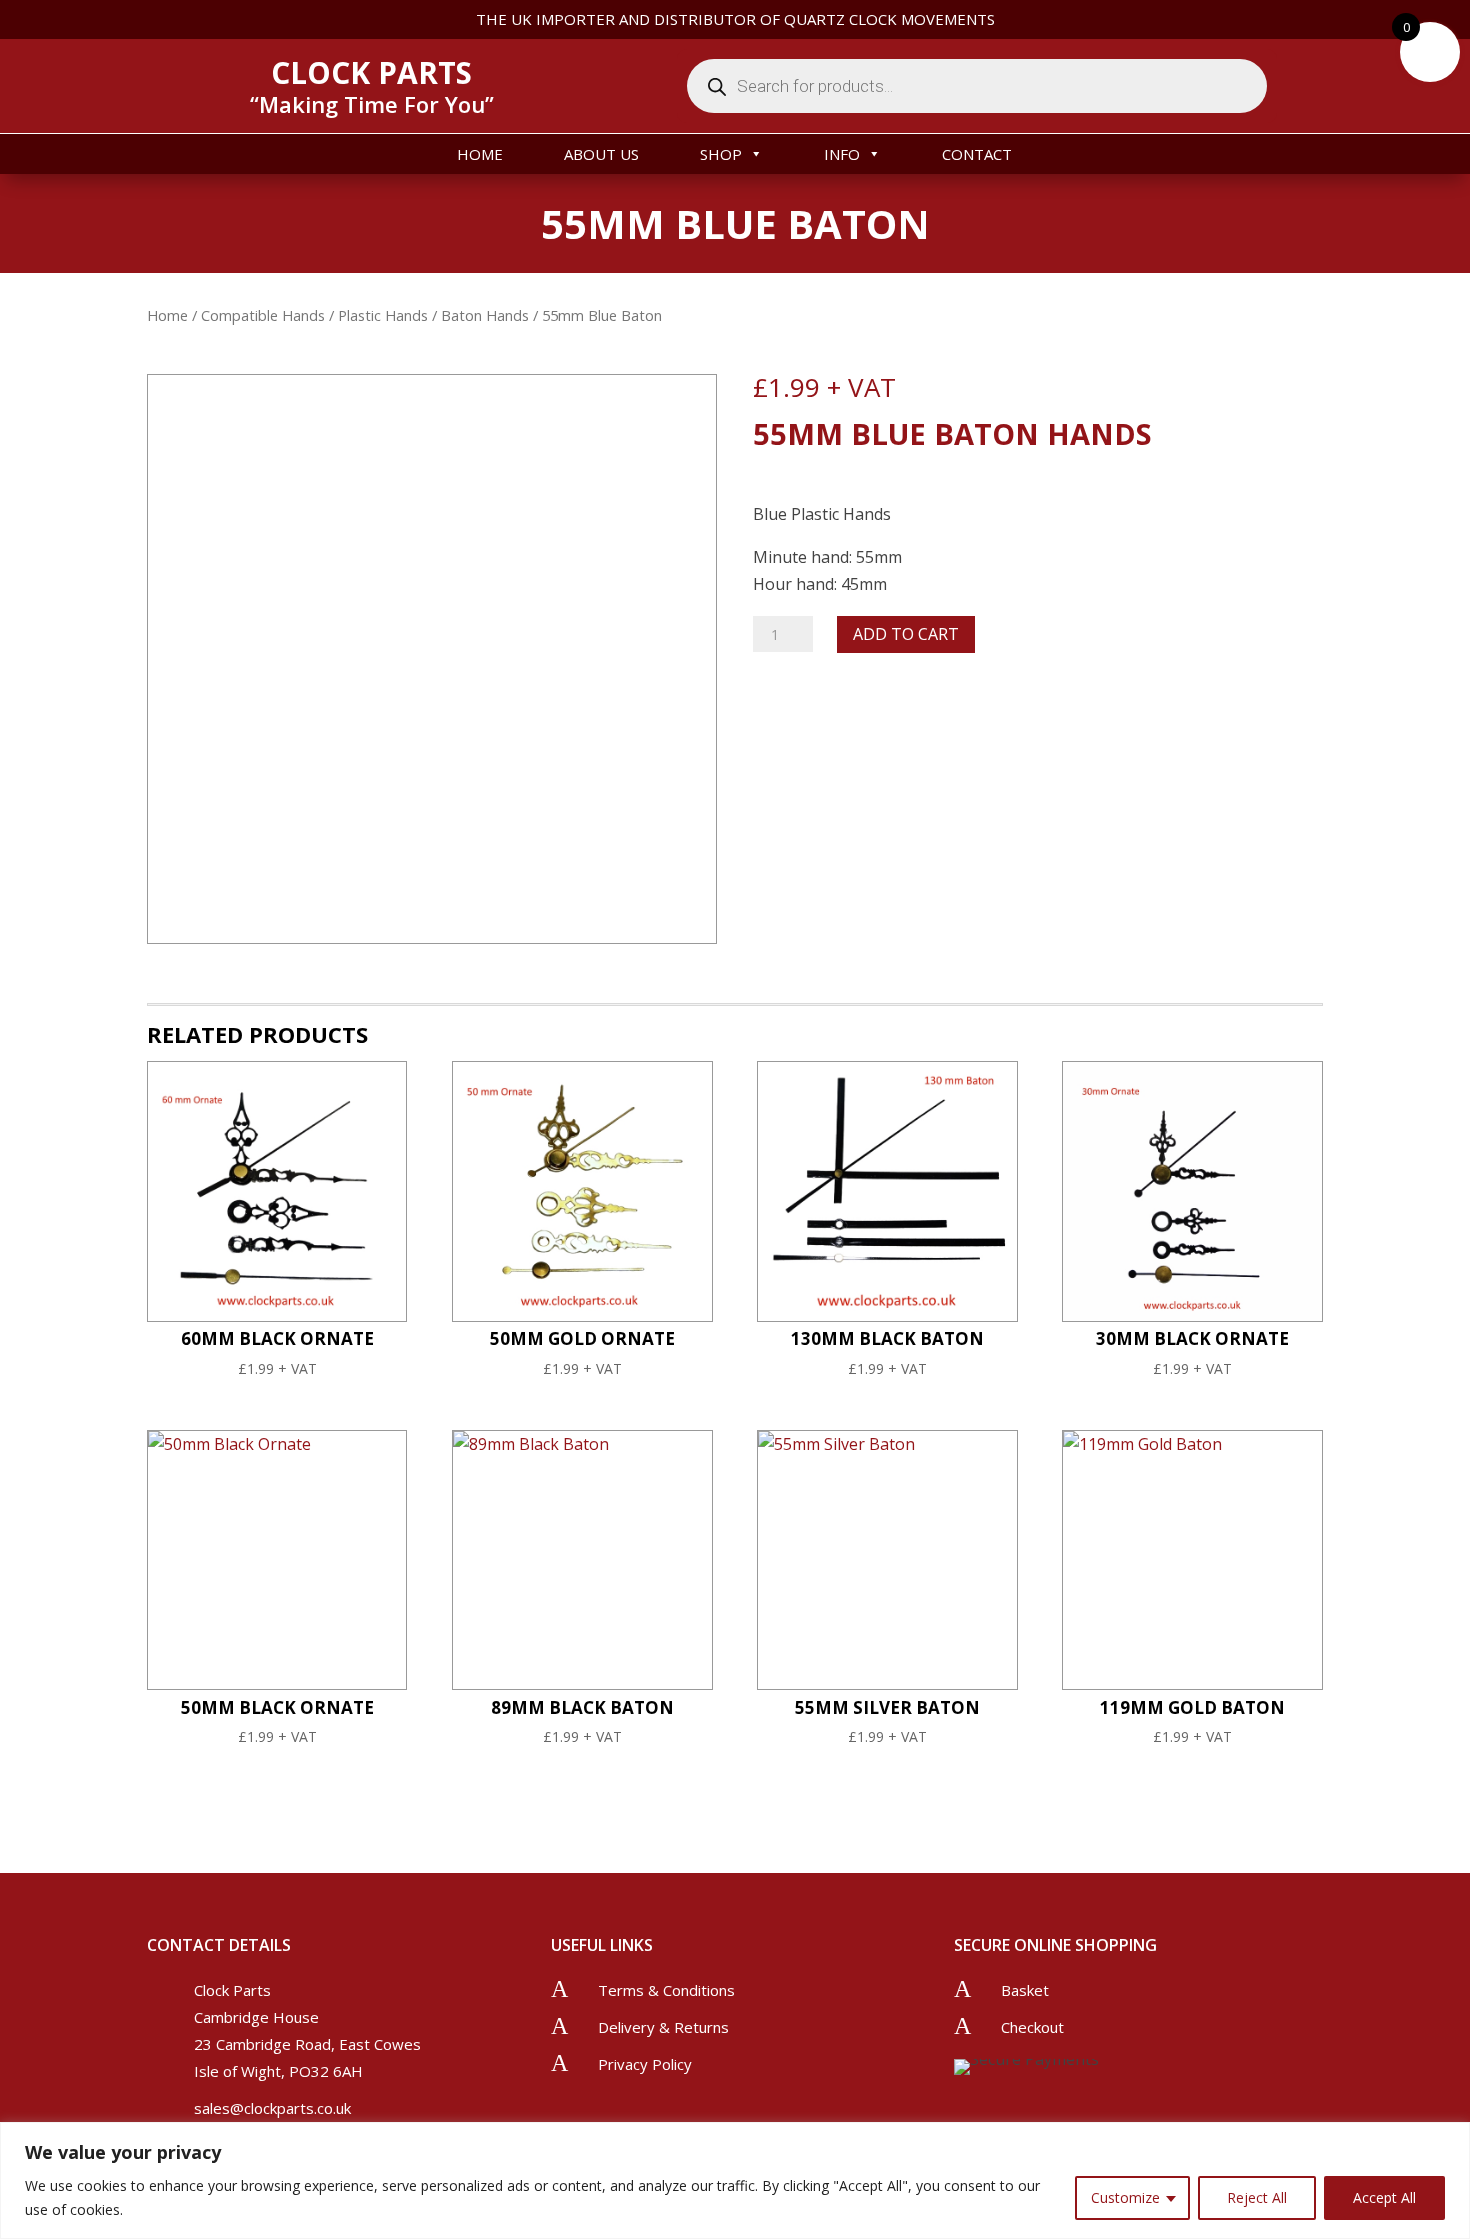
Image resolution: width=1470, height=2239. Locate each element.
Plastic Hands (383, 315)
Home (480, 154)
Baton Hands (485, 315)
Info (842, 154)
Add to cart (906, 634)
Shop (721, 154)
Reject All (1257, 2197)
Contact (977, 154)
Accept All (1384, 2197)
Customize (1125, 2197)
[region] (735, 2180)
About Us (601, 154)
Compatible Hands (263, 315)
